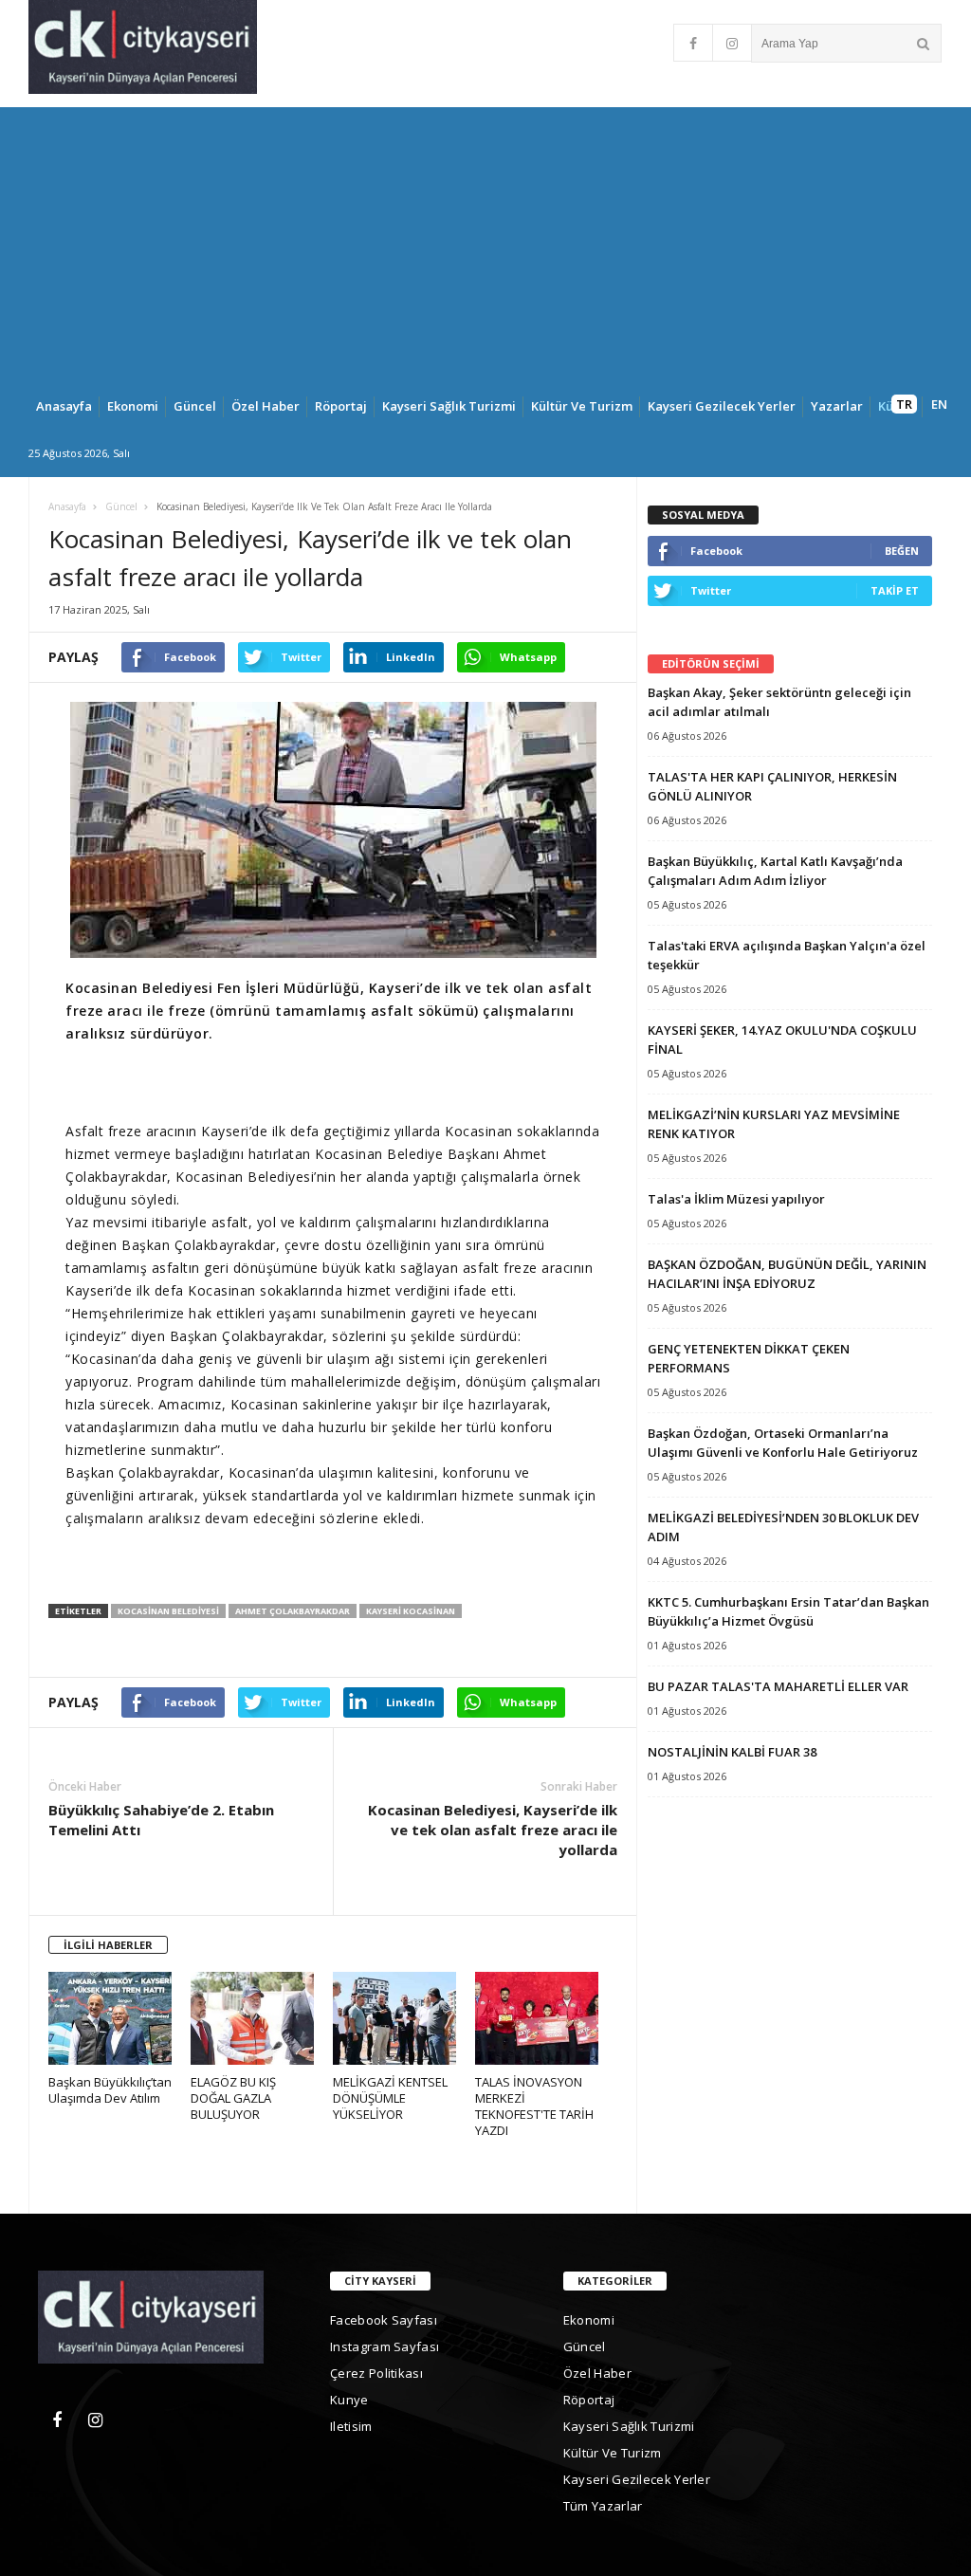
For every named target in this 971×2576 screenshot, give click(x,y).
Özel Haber (266, 406)
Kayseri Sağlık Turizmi (449, 406)
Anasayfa (64, 406)
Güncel (195, 406)
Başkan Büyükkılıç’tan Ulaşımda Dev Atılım (110, 2090)
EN (939, 404)
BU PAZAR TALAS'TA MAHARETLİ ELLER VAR (778, 1686)
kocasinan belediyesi (168, 1611)
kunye (349, 2400)
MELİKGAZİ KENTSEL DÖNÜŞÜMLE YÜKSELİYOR (390, 2098)
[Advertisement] (485, 240)
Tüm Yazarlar (603, 2506)
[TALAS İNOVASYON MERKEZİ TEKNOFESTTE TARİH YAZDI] (546, 2023)
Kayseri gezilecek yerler (722, 406)
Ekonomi (133, 406)
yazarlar (837, 406)
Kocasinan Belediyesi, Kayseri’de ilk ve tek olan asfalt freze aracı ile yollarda (493, 1830)
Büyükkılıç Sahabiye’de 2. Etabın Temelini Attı (161, 1820)
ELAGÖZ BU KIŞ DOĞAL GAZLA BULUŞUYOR (233, 2098)
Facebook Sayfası (384, 2320)
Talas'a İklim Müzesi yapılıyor (736, 1199)
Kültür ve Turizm (582, 406)
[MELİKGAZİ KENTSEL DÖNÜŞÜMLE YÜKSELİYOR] (404, 2023)
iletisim (351, 2426)
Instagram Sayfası (385, 2346)
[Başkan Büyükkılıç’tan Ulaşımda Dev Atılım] (119, 2023)
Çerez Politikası (376, 2373)
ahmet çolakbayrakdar (293, 1611)
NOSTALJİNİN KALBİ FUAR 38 (732, 1752)
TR (904, 404)
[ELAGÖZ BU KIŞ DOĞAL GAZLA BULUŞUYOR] (262, 2023)
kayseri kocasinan (411, 1611)
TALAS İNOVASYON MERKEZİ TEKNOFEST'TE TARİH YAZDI (534, 2107)
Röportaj (341, 406)
